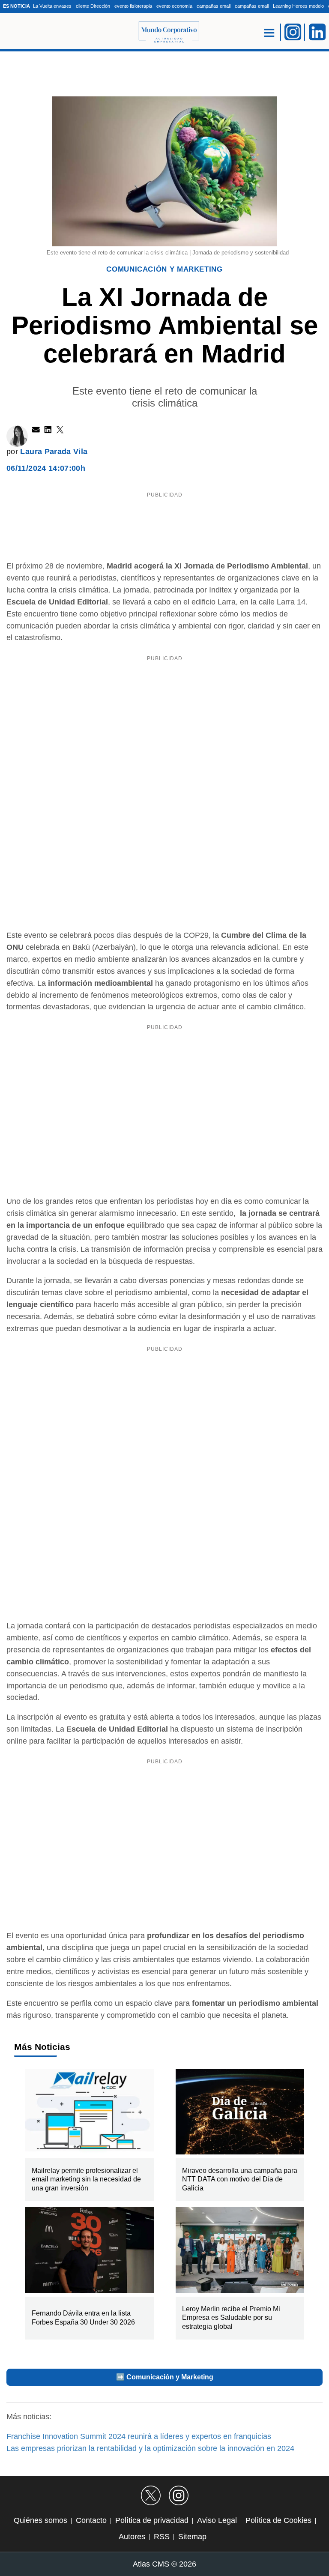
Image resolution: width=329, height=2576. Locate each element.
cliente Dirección (93, 6)
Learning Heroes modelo (298, 6)
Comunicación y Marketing (164, 269)
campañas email (214, 6)
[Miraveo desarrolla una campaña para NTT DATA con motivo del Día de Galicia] (240, 2114)
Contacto (91, 2520)
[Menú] (269, 32)
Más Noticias (42, 2047)
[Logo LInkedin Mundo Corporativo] (317, 32)
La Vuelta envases (52, 6)
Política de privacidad (152, 2520)
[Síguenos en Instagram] (179, 2495)
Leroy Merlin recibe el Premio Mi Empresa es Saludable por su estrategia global (231, 2318)
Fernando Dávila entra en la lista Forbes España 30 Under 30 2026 (83, 2318)
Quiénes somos (40, 2520)
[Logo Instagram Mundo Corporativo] (293, 32)
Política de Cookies (278, 2520)
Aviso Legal (217, 2520)
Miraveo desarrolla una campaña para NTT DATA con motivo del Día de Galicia (240, 2180)
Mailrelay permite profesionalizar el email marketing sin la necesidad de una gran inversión (86, 2180)
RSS (162, 2537)
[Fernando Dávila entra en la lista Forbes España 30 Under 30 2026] (89, 2252)
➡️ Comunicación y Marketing (165, 2377)
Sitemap (192, 2537)
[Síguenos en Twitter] (151, 2495)
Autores (132, 2537)
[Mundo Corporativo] (165, 32)
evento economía (174, 6)
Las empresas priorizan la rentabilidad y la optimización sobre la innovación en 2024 (150, 2448)
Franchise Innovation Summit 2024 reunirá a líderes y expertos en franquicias (139, 2436)
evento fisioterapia (133, 6)
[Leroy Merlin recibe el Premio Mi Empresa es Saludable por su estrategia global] (240, 2252)
